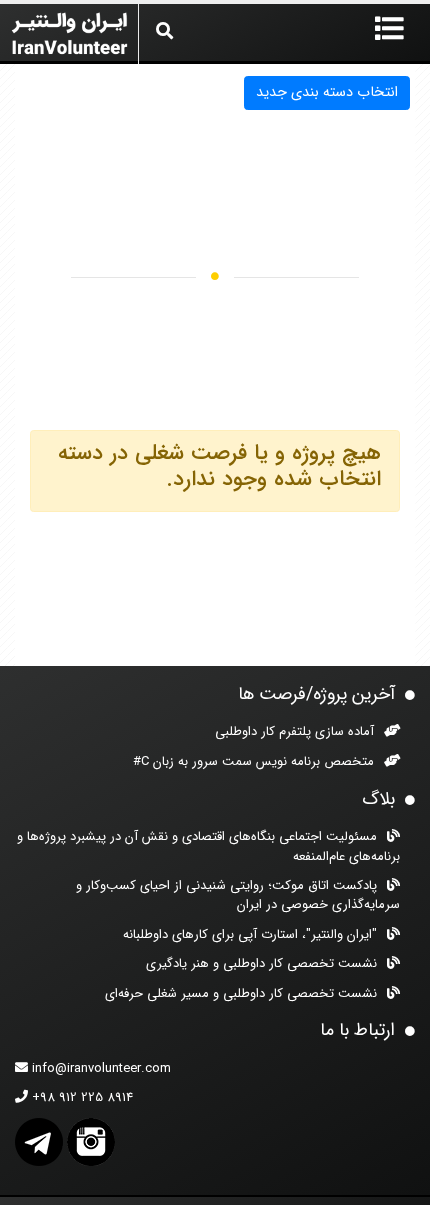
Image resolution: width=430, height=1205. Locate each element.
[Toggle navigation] (389, 30)
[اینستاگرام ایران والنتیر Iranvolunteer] (91, 1141)
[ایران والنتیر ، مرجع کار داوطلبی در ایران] (69, 30)
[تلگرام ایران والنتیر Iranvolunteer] (39, 1141)
